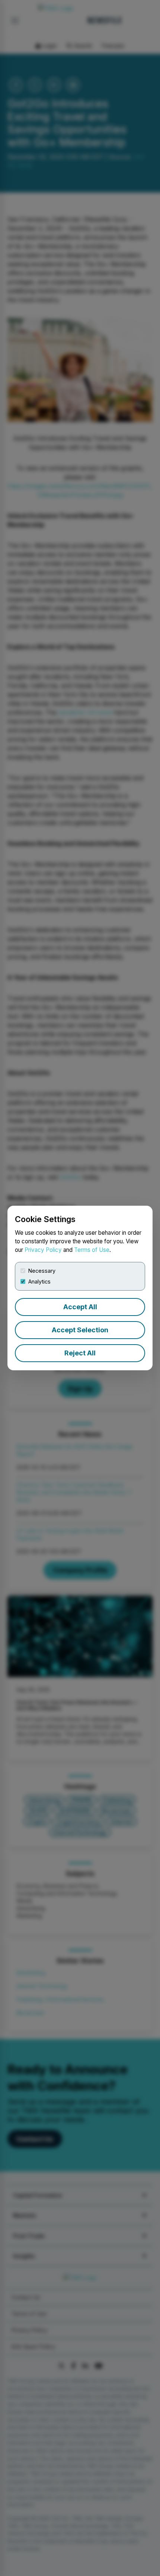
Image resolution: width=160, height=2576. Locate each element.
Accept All (80, 1307)
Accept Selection (80, 1330)
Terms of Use (92, 1250)
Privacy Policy (43, 1250)
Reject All (80, 1353)
